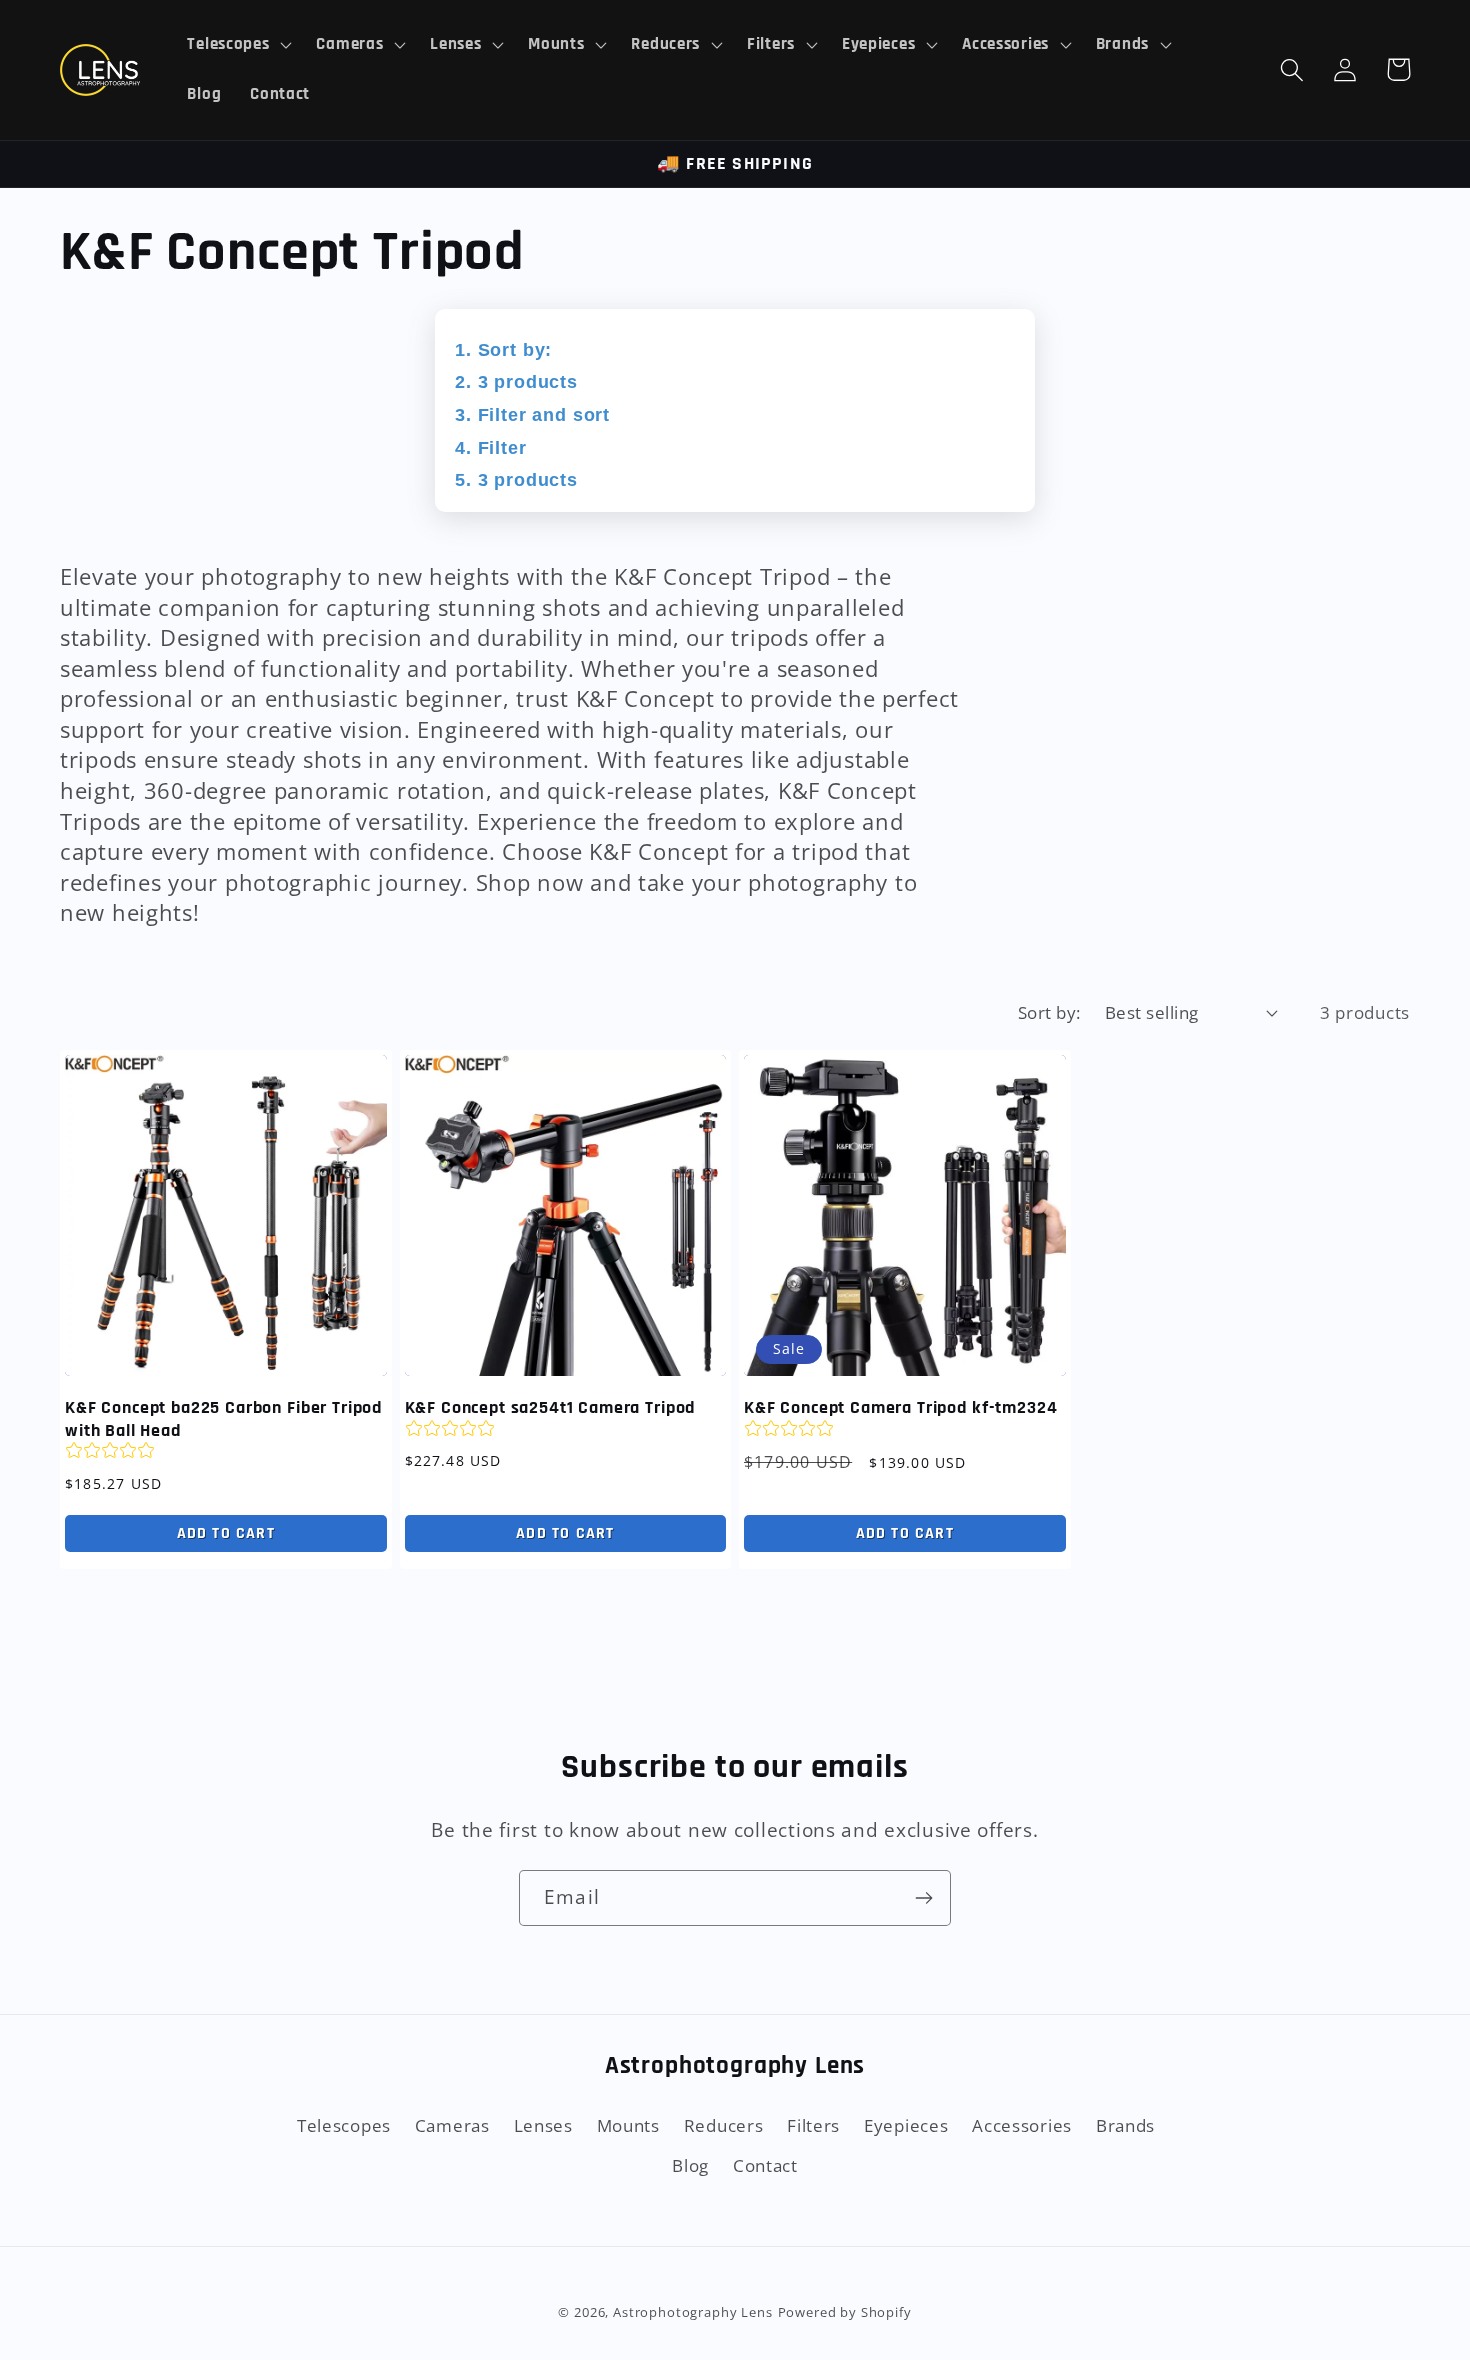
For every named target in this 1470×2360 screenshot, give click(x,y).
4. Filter (491, 448)
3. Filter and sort (532, 415)
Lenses (543, 2125)
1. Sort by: (503, 350)
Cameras (452, 2125)
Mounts (628, 2125)
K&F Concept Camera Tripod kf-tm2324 (900, 1408)
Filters (813, 2125)
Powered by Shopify (845, 2312)
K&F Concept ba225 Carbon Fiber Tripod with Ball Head (223, 1419)
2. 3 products (516, 382)
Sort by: (1049, 1012)
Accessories (1022, 2125)
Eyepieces (906, 2125)
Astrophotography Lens (693, 2312)
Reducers (724, 2125)
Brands (1125, 2125)
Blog (690, 2165)
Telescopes (344, 2125)
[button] (237, 45)
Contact (765, 2165)
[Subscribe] (923, 1898)
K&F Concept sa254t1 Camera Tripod (550, 1408)
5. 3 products (516, 480)
